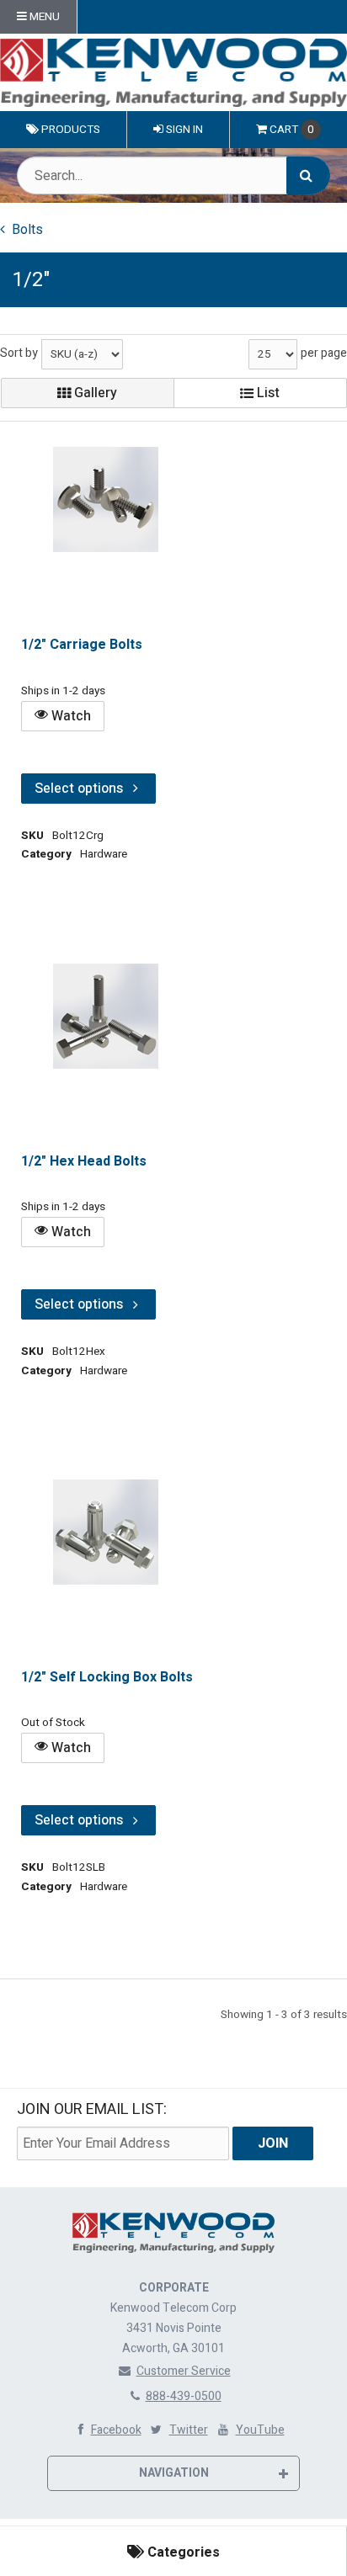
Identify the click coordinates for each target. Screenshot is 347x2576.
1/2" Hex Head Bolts (84, 1161)
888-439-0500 (184, 2396)
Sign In (183, 130)
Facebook (116, 2430)
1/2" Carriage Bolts (82, 645)
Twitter (189, 2430)
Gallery (94, 393)
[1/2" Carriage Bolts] (105, 499)
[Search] (308, 175)
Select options (79, 789)
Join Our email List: (92, 2109)
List (267, 393)
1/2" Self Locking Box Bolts (107, 1677)
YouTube (260, 2430)
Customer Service (184, 2371)
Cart (292, 130)
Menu (43, 17)
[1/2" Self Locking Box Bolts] (105, 1532)
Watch (69, 716)
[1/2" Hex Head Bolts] (105, 1016)
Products (69, 130)
